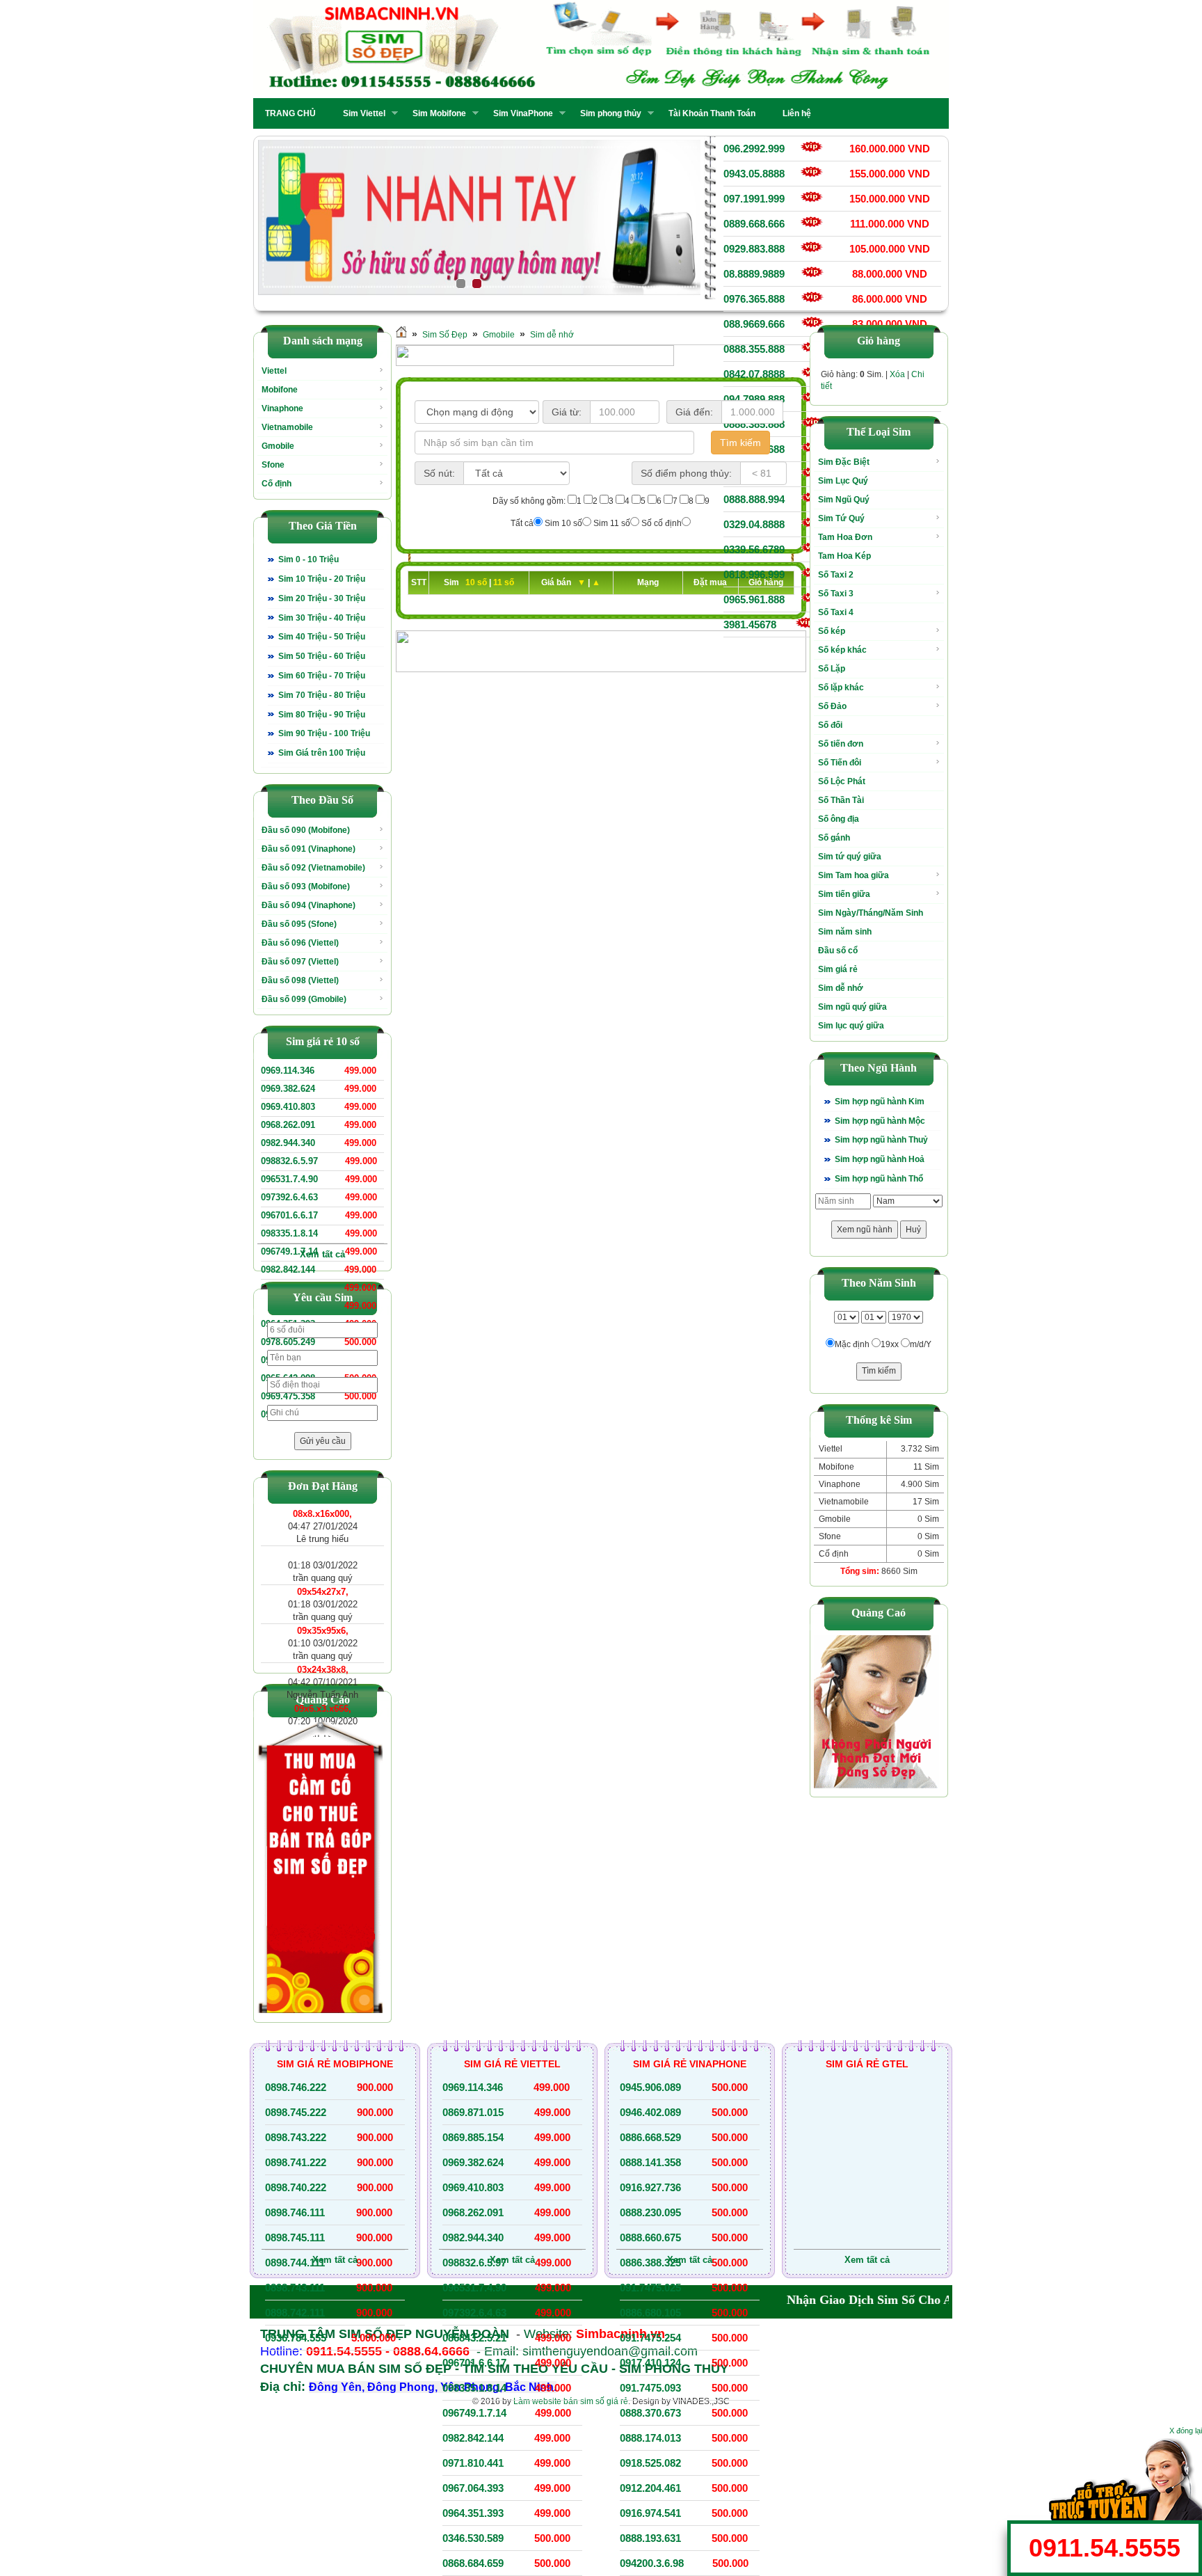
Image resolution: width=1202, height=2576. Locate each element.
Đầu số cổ (838, 951)
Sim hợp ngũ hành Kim (880, 1102)
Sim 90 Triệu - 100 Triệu (324, 733)
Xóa (897, 374)
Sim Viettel (360, 113)
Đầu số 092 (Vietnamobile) (313, 868)
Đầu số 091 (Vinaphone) (308, 849)
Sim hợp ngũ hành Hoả (880, 1159)
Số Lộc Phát (842, 781)
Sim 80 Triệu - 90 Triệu (322, 715)
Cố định (277, 484)
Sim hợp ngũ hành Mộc (880, 1121)
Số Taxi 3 (836, 594)
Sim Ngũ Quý (844, 500)
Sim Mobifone (435, 113)
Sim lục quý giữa (851, 1026)
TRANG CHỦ (290, 113)
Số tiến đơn (841, 744)
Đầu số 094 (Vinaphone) (308, 905)
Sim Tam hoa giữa (854, 875)
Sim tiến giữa (844, 894)
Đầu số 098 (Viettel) (300, 980)
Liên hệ (797, 113)
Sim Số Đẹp (445, 335)
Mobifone (280, 390)
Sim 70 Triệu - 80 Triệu (322, 695)
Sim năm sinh (845, 932)
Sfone (273, 465)
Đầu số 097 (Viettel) (300, 962)
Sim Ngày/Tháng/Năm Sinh (871, 913)
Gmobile (278, 446)
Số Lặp (832, 669)
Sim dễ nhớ (552, 335)
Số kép (832, 631)
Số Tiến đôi (840, 763)
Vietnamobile (287, 427)
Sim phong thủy (607, 113)
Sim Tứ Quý (841, 518)
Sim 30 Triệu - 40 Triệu (322, 618)
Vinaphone (282, 408)
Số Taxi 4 (836, 612)
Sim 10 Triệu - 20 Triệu (322, 579)
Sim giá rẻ (838, 969)
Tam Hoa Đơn (845, 537)
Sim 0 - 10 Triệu (308, 559)
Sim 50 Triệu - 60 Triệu (322, 656)
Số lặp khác (841, 687)
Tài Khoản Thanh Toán (712, 113)
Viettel (274, 371)
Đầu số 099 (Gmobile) (304, 999)
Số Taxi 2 (836, 575)
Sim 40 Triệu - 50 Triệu (322, 637)
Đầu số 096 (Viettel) (300, 943)
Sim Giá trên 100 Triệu (322, 753)
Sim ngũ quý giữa (852, 1007)
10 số (477, 582)
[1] (479, 218)
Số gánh (834, 838)
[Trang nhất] (401, 335)
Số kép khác (842, 650)
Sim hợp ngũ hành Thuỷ (881, 1140)
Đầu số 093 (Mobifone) (306, 887)
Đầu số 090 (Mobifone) (306, 830)
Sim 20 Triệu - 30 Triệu (322, 598)
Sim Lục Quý (843, 481)
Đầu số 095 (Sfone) (299, 924)
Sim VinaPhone (519, 113)
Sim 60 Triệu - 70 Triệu (322, 676)
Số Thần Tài (841, 800)
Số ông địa (839, 819)
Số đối (830, 725)
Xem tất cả (322, 1254)
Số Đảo (832, 706)
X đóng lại (1186, 2431)
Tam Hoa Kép (844, 556)
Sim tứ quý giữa (850, 857)
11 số (504, 582)
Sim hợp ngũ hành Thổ (879, 1179)
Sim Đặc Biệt (844, 462)
